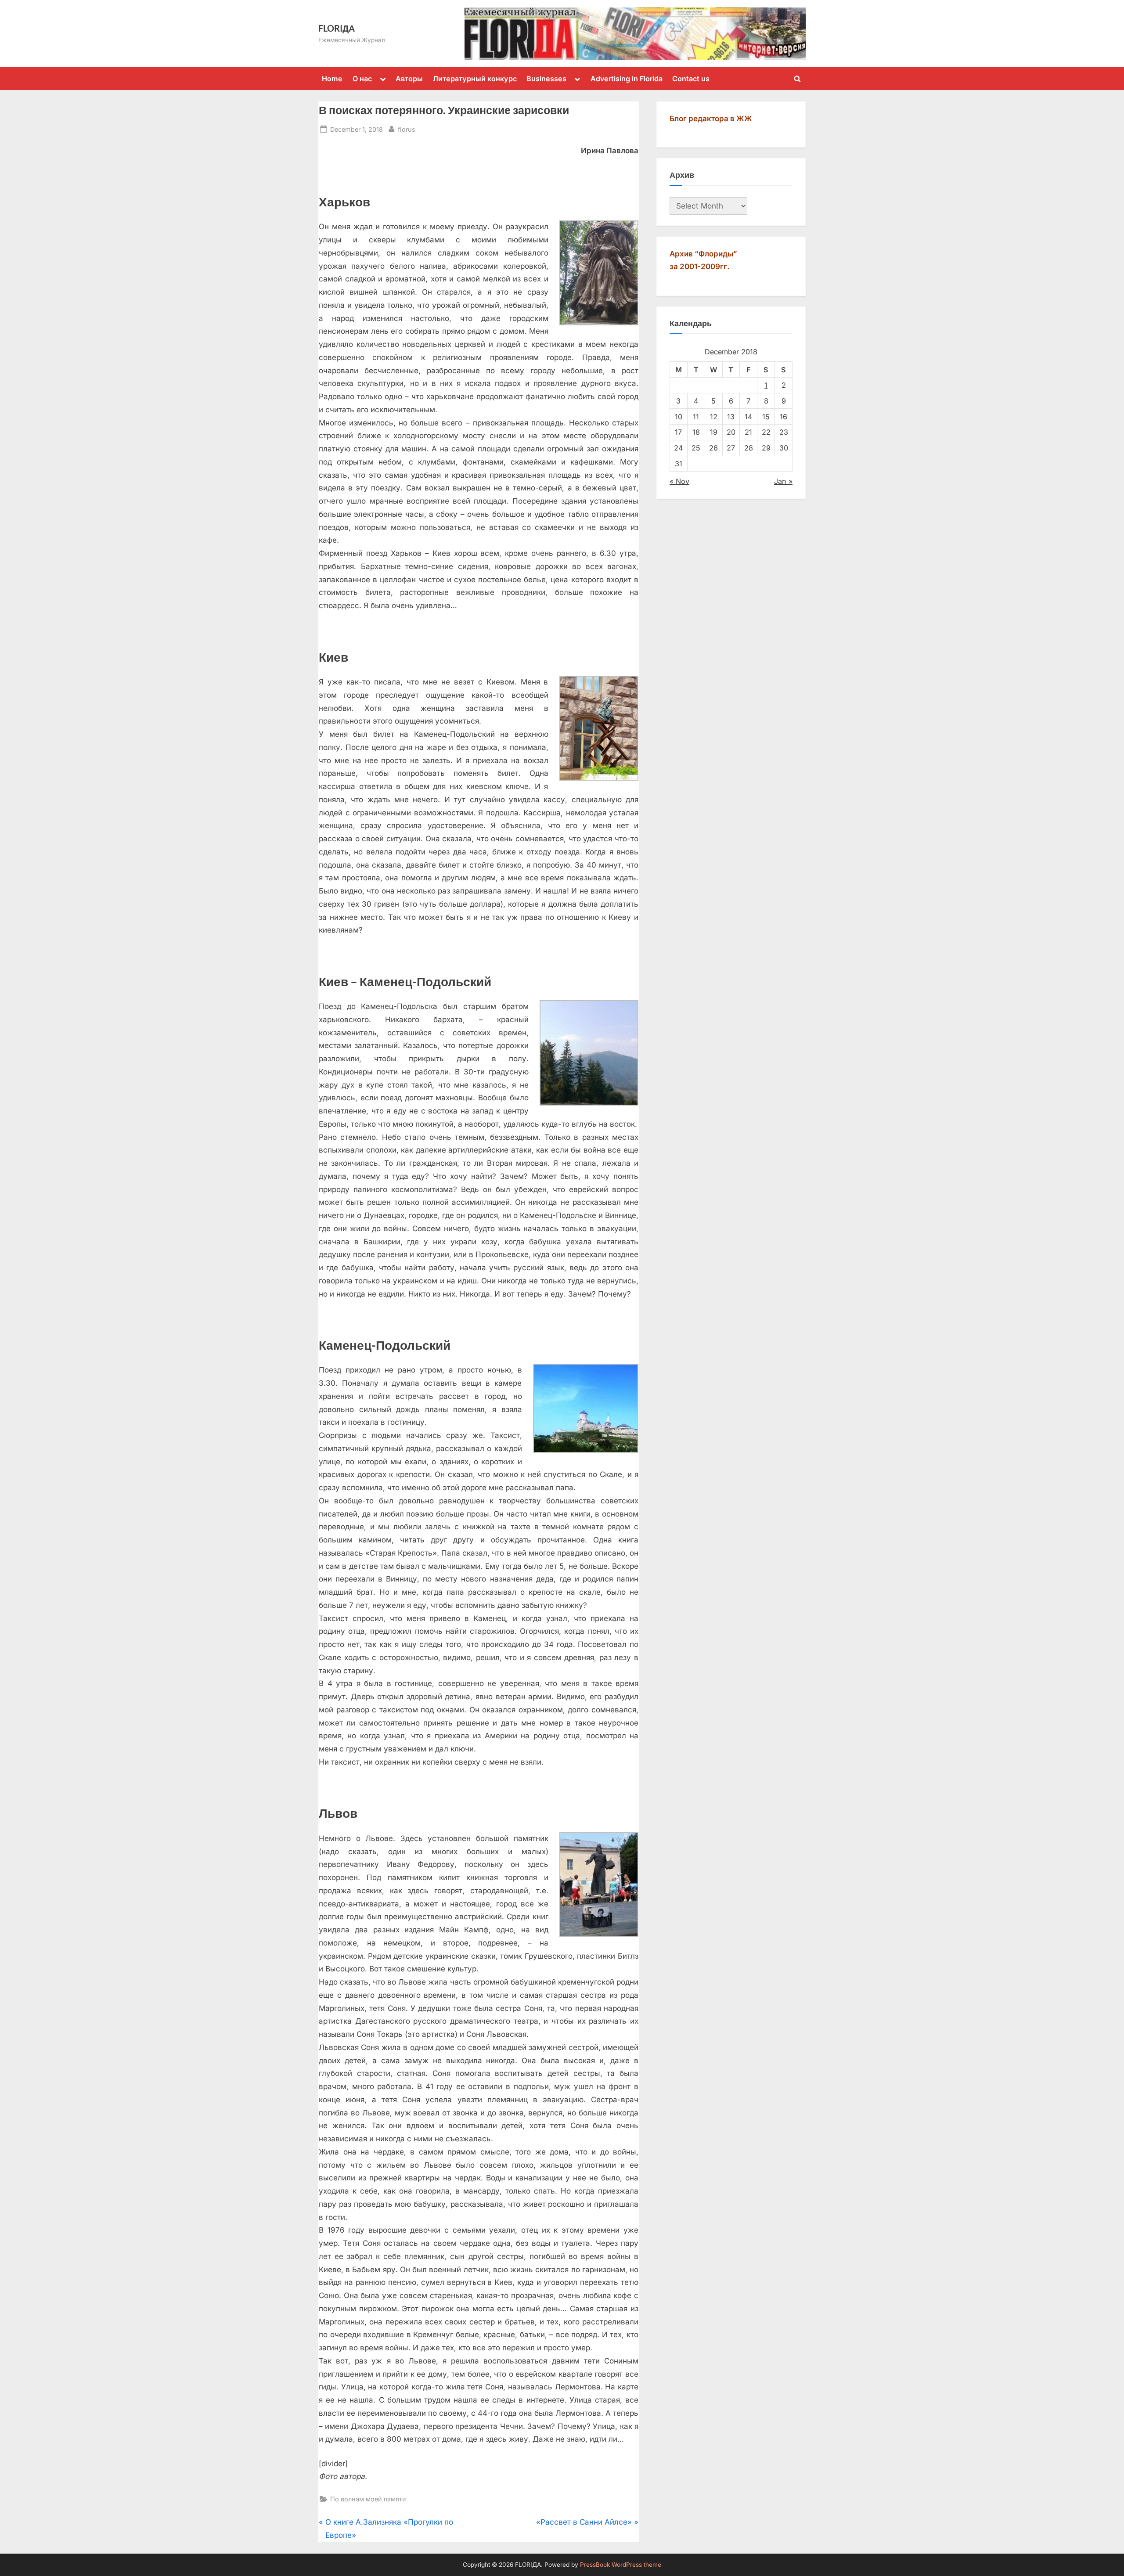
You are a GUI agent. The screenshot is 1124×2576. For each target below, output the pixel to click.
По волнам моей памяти (368, 2499)
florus (407, 129)
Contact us (691, 79)
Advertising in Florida (627, 79)
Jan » (783, 481)
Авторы (409, 79)
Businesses (546, 79)
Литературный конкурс (475, 79)
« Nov (679, 481)
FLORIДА (337, 28)
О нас (362, 79)
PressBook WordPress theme (621, 2565)
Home (332, 79)
